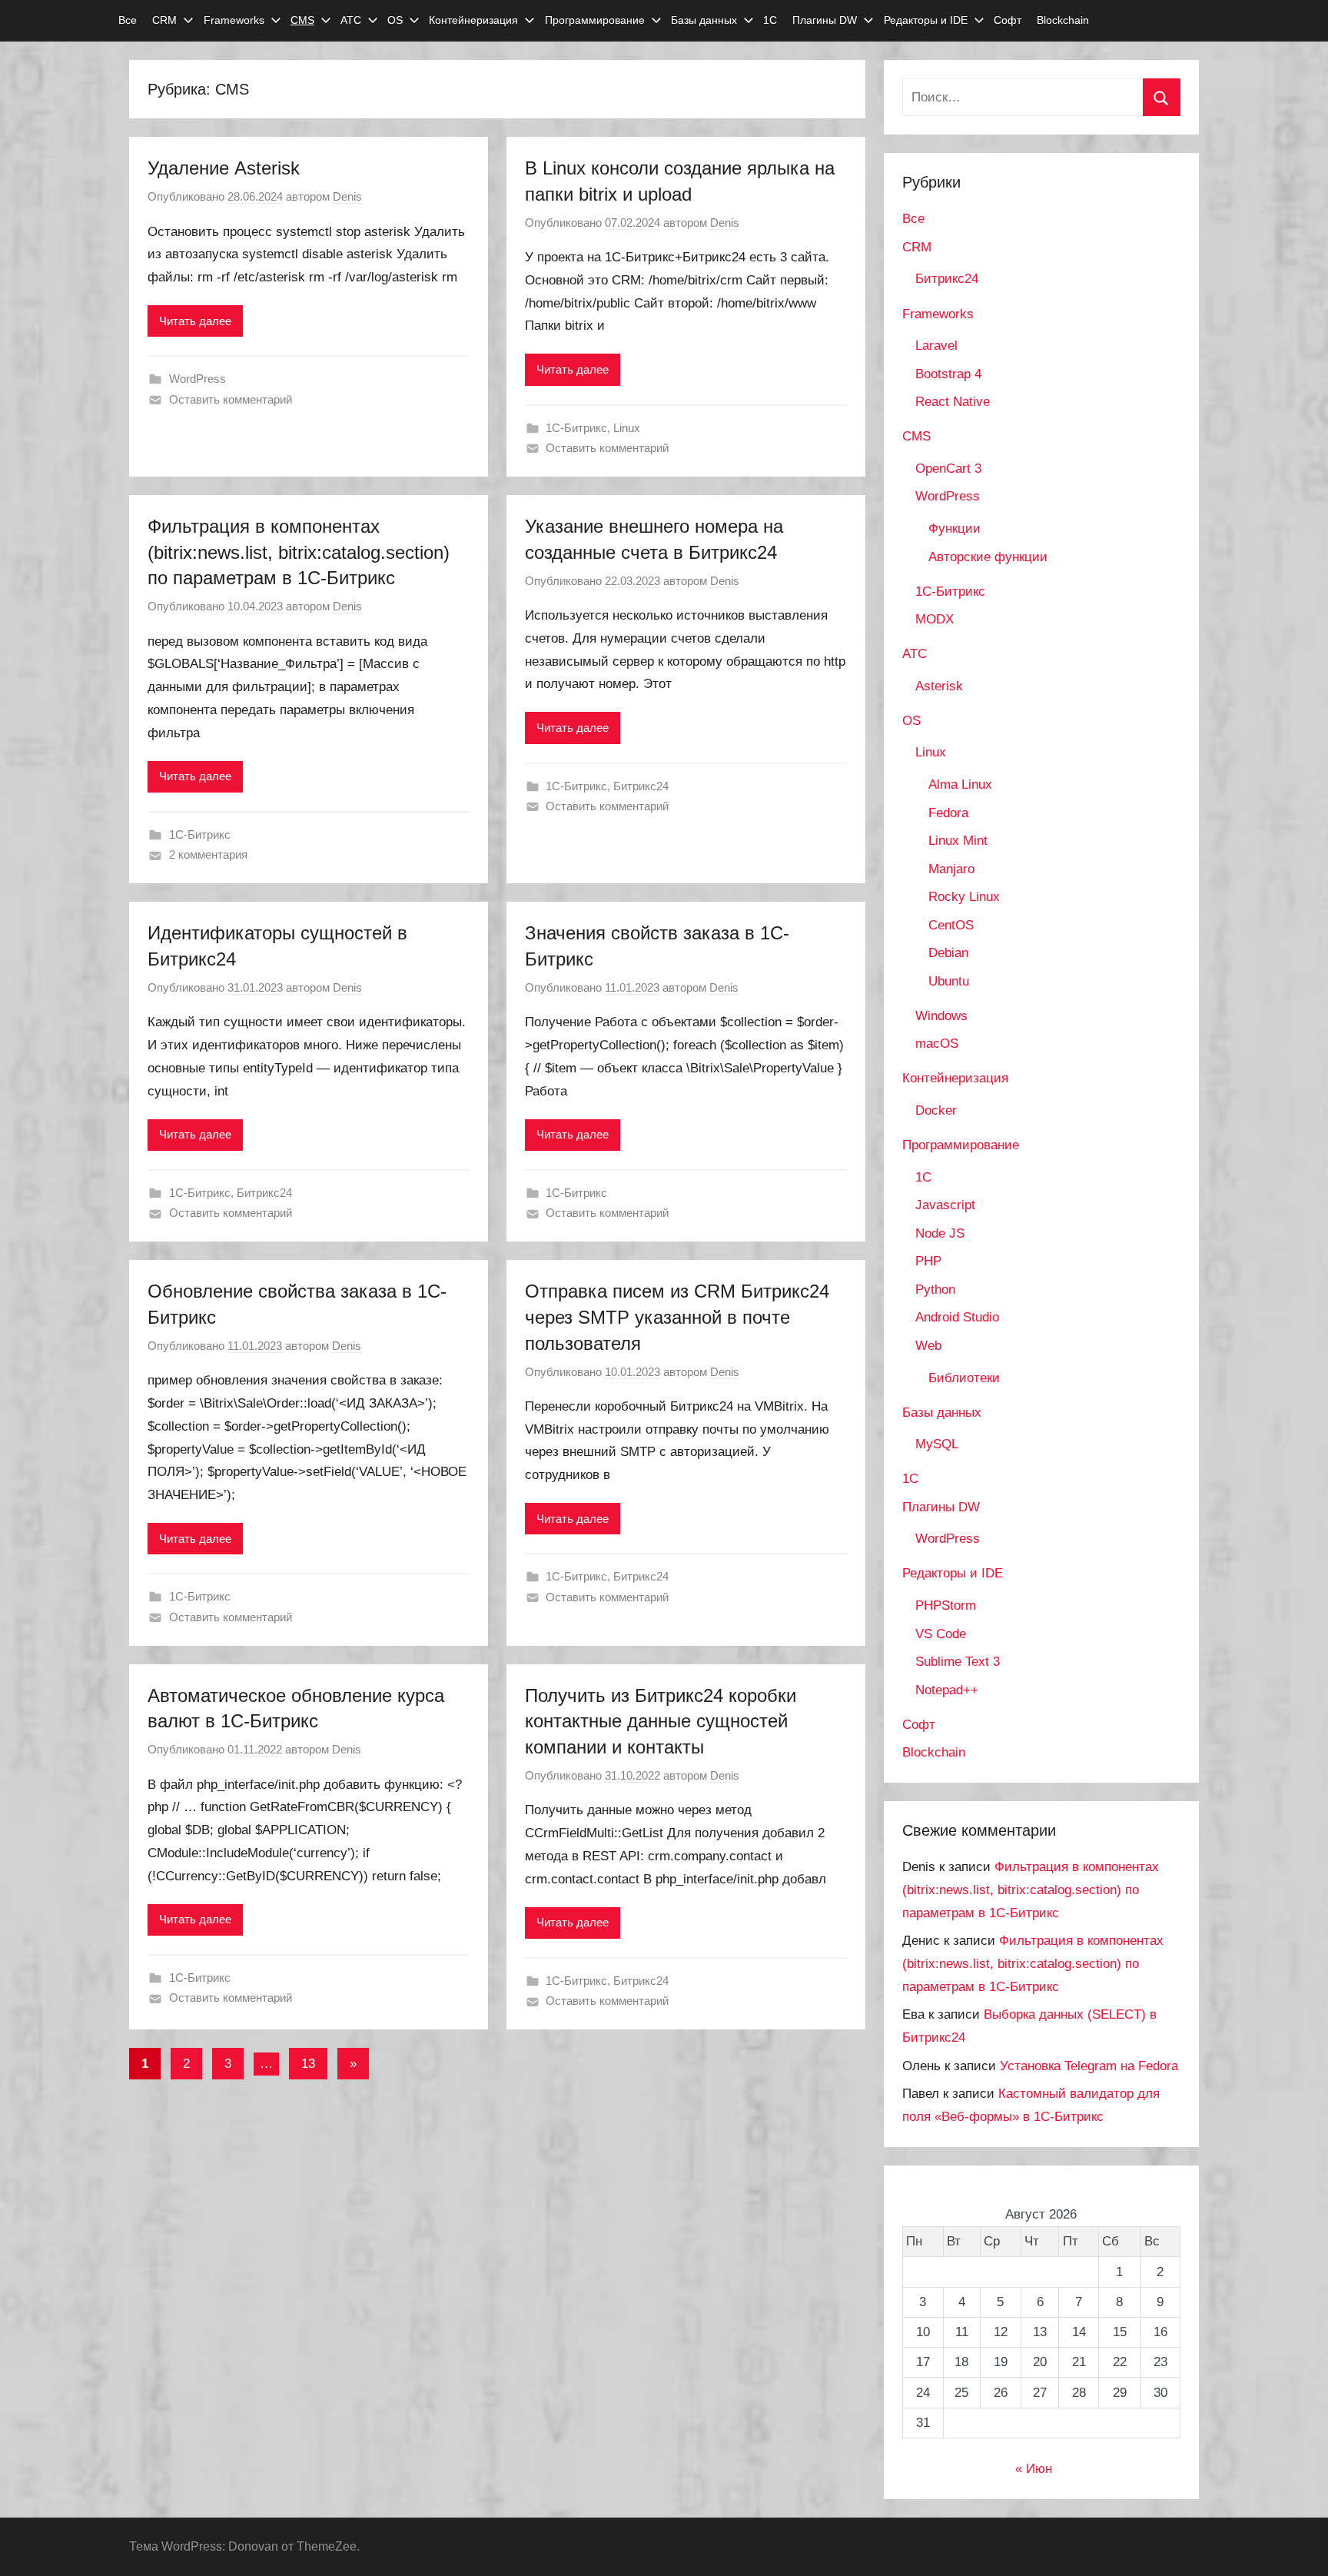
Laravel (936, 346)
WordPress (198, 379)
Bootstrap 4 (948, 374)
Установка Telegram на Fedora (1089, 2066)
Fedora (948, 813)
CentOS (951, 925)
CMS (302, 20)
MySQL (937, 1444)
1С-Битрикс (576, 428)
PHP (928, 1261)
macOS (937, 1044)
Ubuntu (949, 981)
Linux (627, 428)
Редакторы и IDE (926, 20)
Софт (1008, 20)
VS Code (941, 1634)
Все (128, 20)
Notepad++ (947, 1690)
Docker (936, 1110)
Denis (347, 196)
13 (308, 2064)
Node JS (940, 1233)
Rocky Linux (964, 897)
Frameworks (234, 20)
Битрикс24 (641, 786)
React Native (953, 402)
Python (935, 1290)
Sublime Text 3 (958, 1662)
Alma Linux (960, 784)
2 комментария (208, 854)
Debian (948, 953)
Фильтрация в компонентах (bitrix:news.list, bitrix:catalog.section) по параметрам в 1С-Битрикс (299, 552)
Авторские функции (988, 557)
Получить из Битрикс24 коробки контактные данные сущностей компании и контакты (661, 1721)
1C (923, 1177)
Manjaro (951, 869)
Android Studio (957, 1317)
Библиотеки (964, 1378)
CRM (164, 20)
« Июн (1034, 2469)
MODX (935, 619)
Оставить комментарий (231, 399)
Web (928, 1346)
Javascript (945, 1205)
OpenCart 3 (948, 469)
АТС (351, 20)
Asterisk (939, 686)
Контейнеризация (473, 20)
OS (395, 20)
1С (770, 20)
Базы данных (704, 20)
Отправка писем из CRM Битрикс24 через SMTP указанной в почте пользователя (677, 1317)
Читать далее (195, 321)
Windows (941, 1016)
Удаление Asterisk (224, 168)
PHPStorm (946, 1605)
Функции (954, 528)
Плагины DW (825, 20)
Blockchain (1063, 20)
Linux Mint (958, 841)
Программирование (595, 20)
